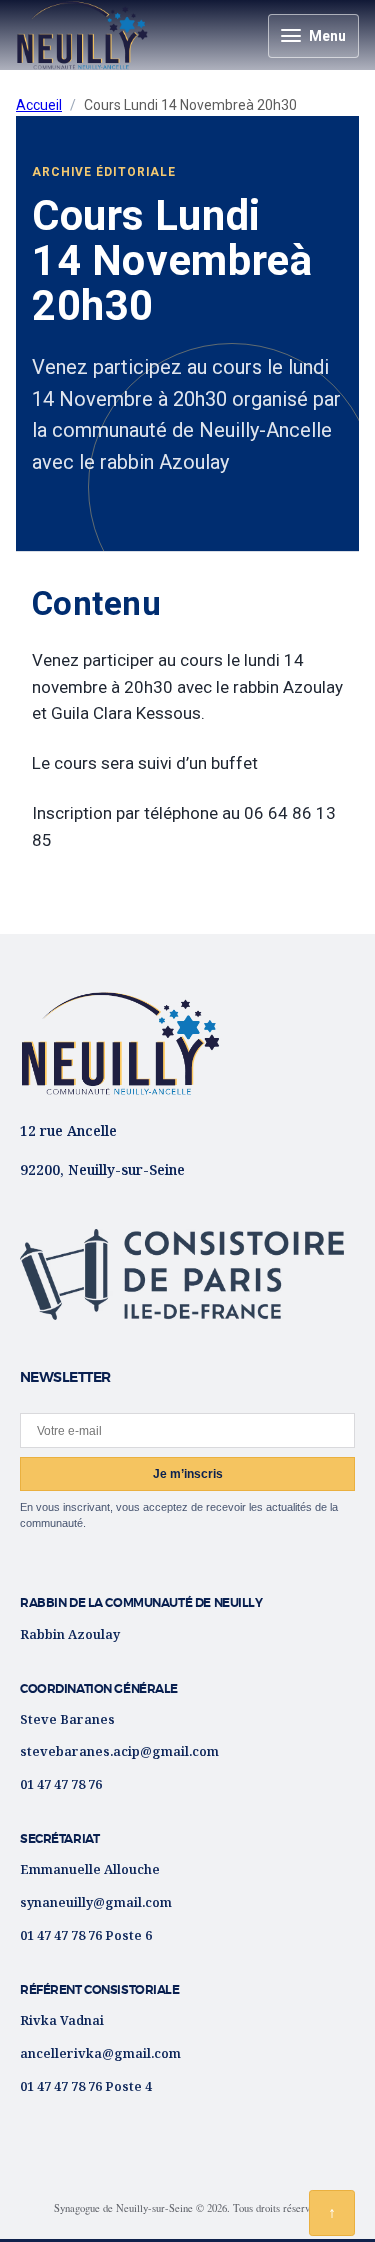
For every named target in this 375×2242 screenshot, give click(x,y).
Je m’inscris (188, 1474)
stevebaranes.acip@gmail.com (119, 1751)
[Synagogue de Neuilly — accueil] (82, 35)
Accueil (39, 105)
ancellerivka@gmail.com (100, 2053)
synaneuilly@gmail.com (96, 1902)
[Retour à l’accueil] (120, 1043)
